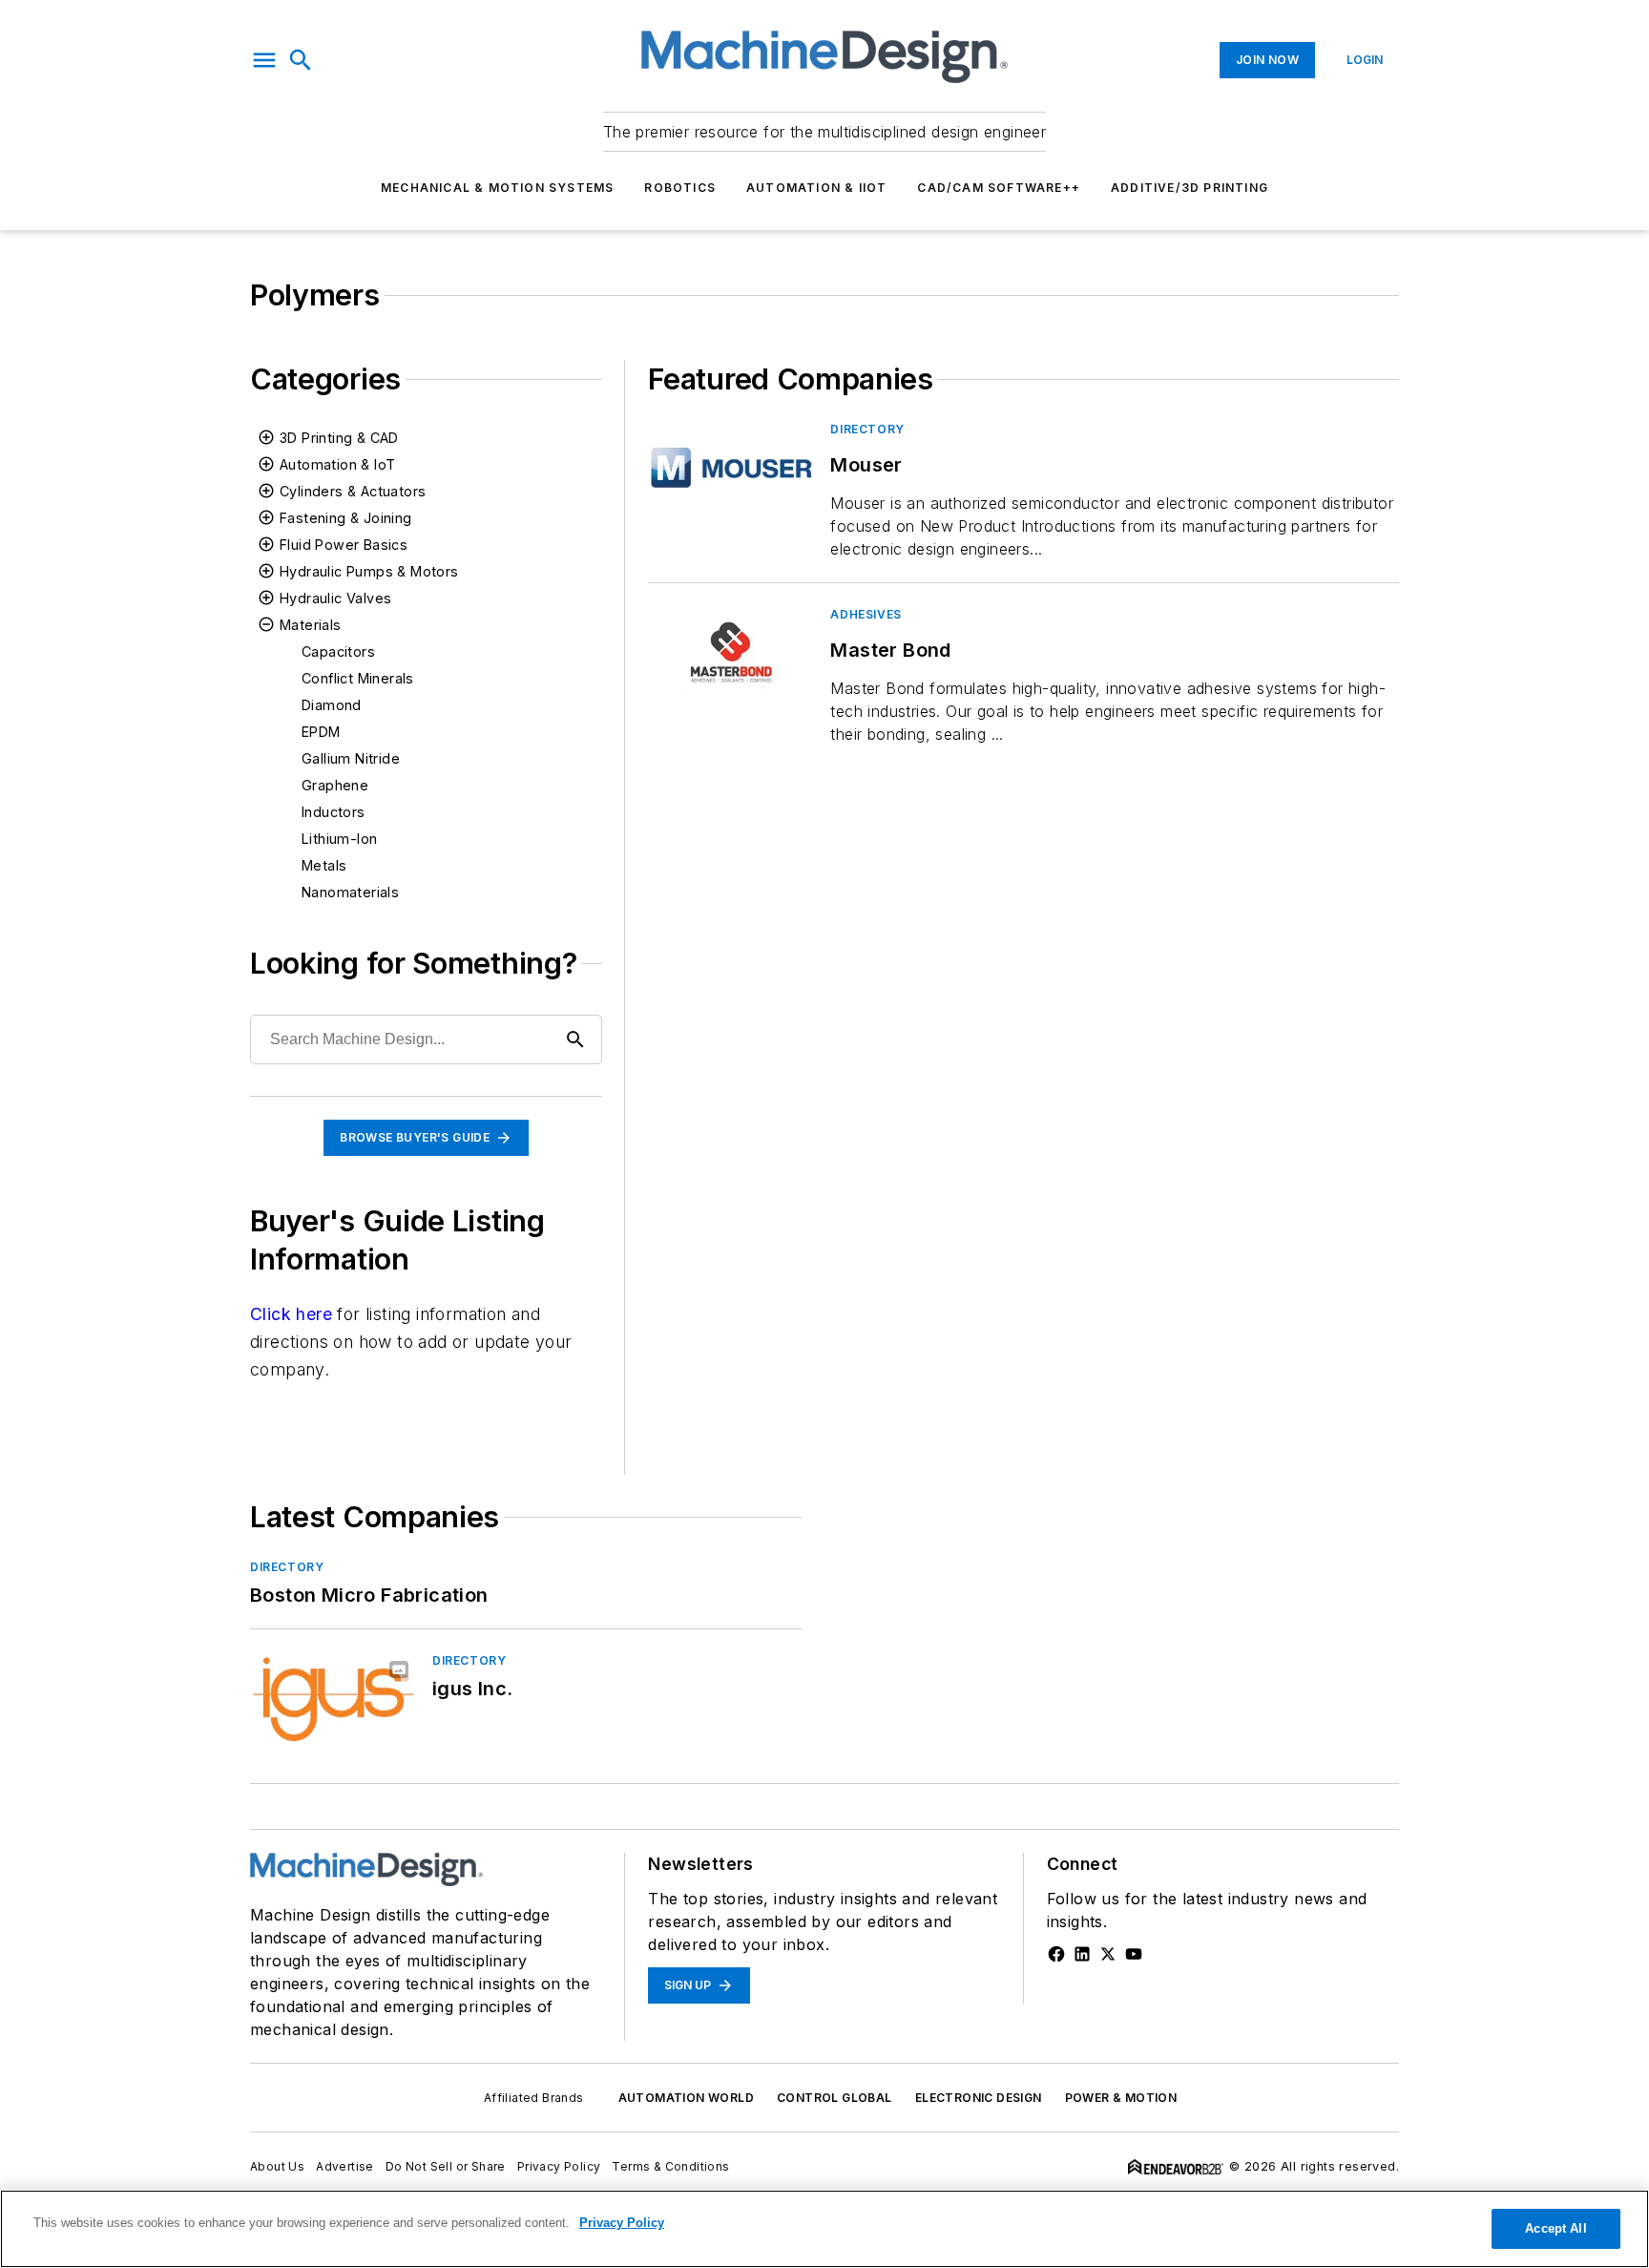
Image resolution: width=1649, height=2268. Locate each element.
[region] (824, 2229)
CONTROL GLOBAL (835, 2098)
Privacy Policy (559, 2166)
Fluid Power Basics (344, 545)
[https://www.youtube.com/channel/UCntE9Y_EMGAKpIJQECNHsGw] (1134, 1954)
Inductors (334, 812)
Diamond (332, 705)
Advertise (345, 2166)
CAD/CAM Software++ (999, 188)
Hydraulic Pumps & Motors (369, 571)
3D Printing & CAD (339, 438)
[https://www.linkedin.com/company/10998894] (1082, 1954)
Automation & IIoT (816, 188)
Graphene (335, 785)
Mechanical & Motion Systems (497, 188)
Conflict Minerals (358, 678)
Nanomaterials (350, 892)
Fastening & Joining (346, 518)
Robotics (680, 188)
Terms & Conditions (670, 2166)
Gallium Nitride (351, 758)
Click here (291, 1314)
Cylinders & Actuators (353, 491)
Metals (324, 865)
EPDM (321, 732)
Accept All (1555, 2228)
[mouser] (731, 467)
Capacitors (338, 651)
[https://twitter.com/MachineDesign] (1108, 1954)
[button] (264, 60)
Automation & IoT (337, 464)
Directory (867, 429)
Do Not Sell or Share (446, 2166)
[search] (301, 60)
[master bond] (731, 652)
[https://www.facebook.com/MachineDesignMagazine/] (1056, 1954)
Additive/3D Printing (1190, 188)
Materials (311, 625)
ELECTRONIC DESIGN (979, 2098)
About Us (277, 2166)
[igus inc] (334, 1699)
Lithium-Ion (339, 839)
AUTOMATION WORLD (686, 2098)
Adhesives (866, 614)
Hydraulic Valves (335, 598)
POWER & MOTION (1121, 2098)
